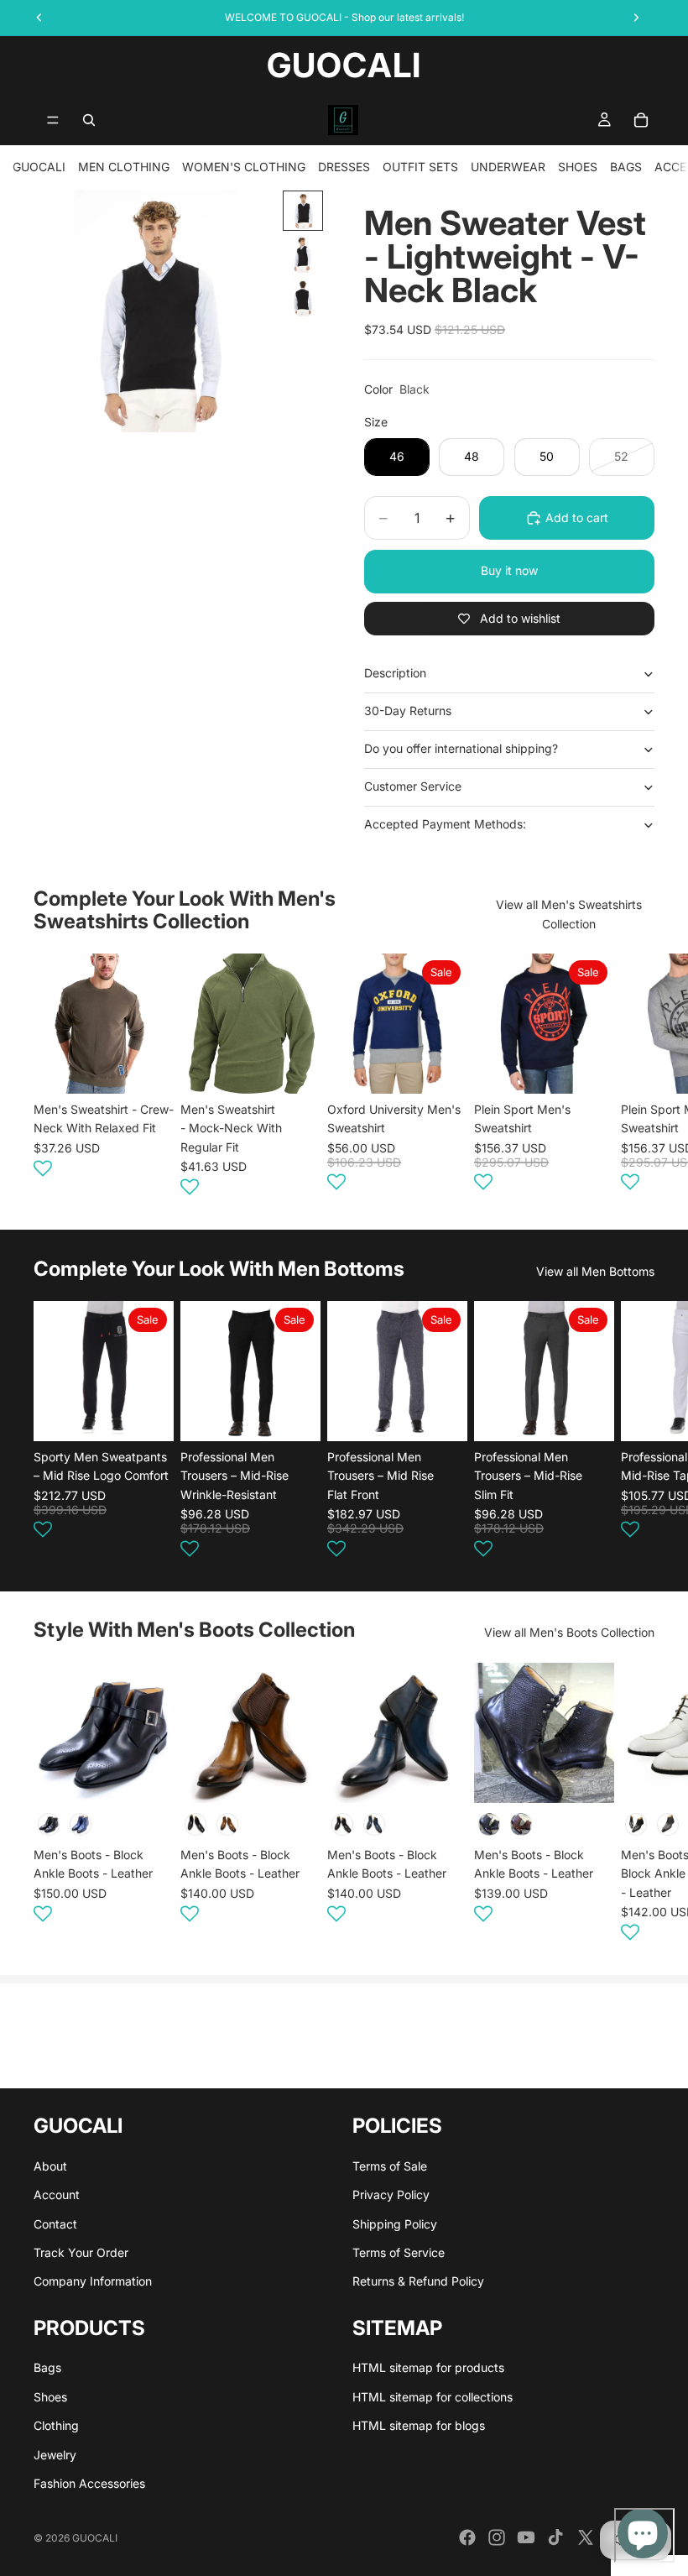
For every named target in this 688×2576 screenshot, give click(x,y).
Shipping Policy (395, 2224)
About (50, 2166)
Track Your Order (81, 2252)
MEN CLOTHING (124, 167)
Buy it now (509, 570)
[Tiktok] (555, 2537)
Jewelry (55, 2455)
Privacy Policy (391, 2195)
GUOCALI (39, 167)
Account (57, 2195)
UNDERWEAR (508, 167)
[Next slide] (634, 1078)
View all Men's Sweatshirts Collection (569, 914)
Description (395, 673)
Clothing (56, 2425)
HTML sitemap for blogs (419, 2425)
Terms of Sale (390, 2166)
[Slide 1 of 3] (303, 211)
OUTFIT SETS (420, 167)
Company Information (93, 2281)
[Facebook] (467, 2537)
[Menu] (53, 120)
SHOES (578, 167)
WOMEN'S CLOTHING (244, 167)
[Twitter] (586, 2537)
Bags (47, 2367)
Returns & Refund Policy (418, 2281)
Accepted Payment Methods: (445, 824)
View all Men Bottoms (595, 1271)
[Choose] (148, 1068)
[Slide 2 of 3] (303, 254)
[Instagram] (497, 2537)
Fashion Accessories (89, 2483)
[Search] (89, 120)
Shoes (50, 2397)
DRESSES (344, 167)
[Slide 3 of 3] (303, 298)
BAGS (626, 167)
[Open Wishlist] (43, 1168)
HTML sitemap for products (428, 2367)
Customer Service (413, 786)
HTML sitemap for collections (433, 2397)
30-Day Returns (408, 711)
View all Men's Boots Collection (569, 1632)
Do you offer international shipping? (461, 748)
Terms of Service (399, 2252)
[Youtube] (526, 2537)
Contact (55, 2224)
